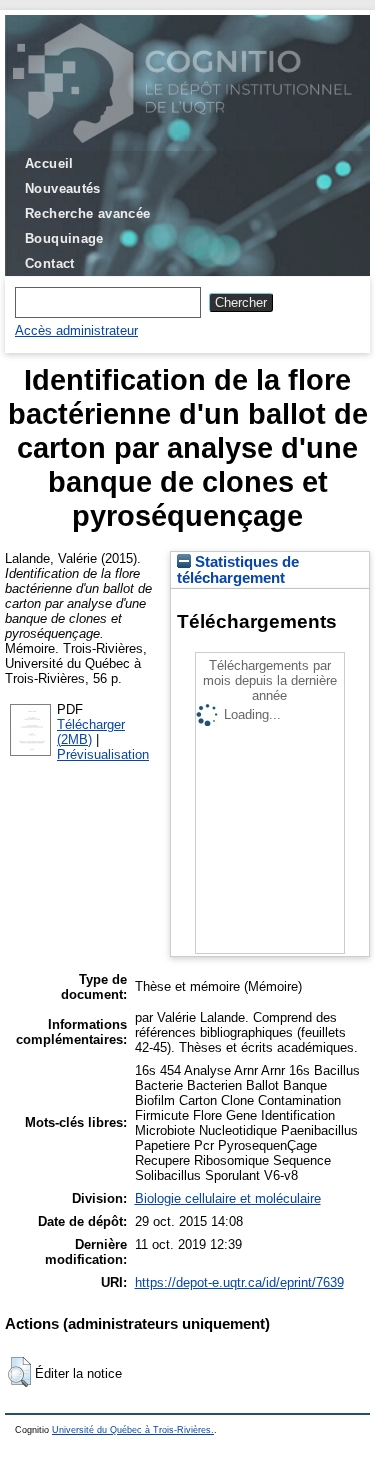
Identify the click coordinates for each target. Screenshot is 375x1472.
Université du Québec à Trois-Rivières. (133, 1430)
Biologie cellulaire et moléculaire (228, 1198)
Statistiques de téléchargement (238, 570)
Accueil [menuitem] (49, 163)
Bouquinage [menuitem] (64, 238)
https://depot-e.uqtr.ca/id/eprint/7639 (239, 1282)
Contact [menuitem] (50, 263)
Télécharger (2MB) (91, 732)
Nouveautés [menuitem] (63, 188)
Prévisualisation (103, 754)
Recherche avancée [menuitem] (88, 213)
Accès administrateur (76, 330)
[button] (19, 1372)
